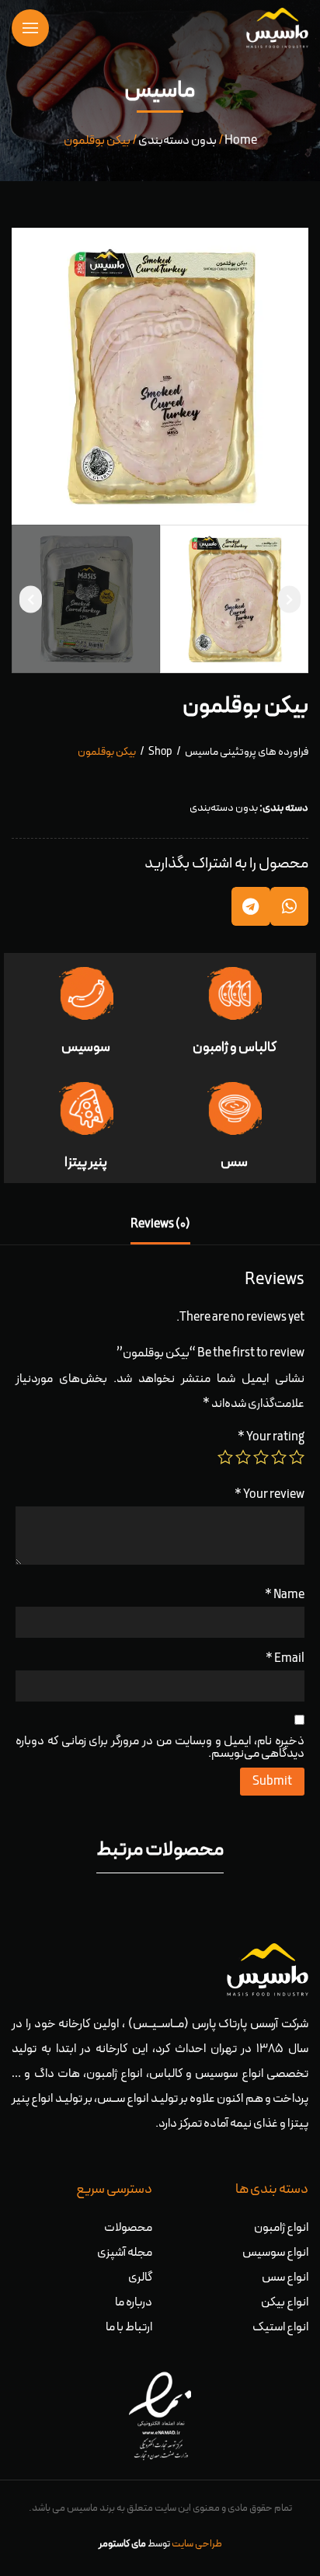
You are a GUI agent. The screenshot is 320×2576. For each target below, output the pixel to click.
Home (241, 141)
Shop (160, 752)
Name (285, 1595)
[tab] (160, 1225)
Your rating (271, 1437)
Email (285, 1659)
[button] (289, 599)
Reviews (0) (160, 1224)
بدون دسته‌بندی (177, 141)
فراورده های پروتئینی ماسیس (247, 752)
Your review (270, 1495)
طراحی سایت (197, 2544)
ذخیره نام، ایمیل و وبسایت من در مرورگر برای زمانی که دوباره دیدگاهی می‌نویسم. (160, 1747)
